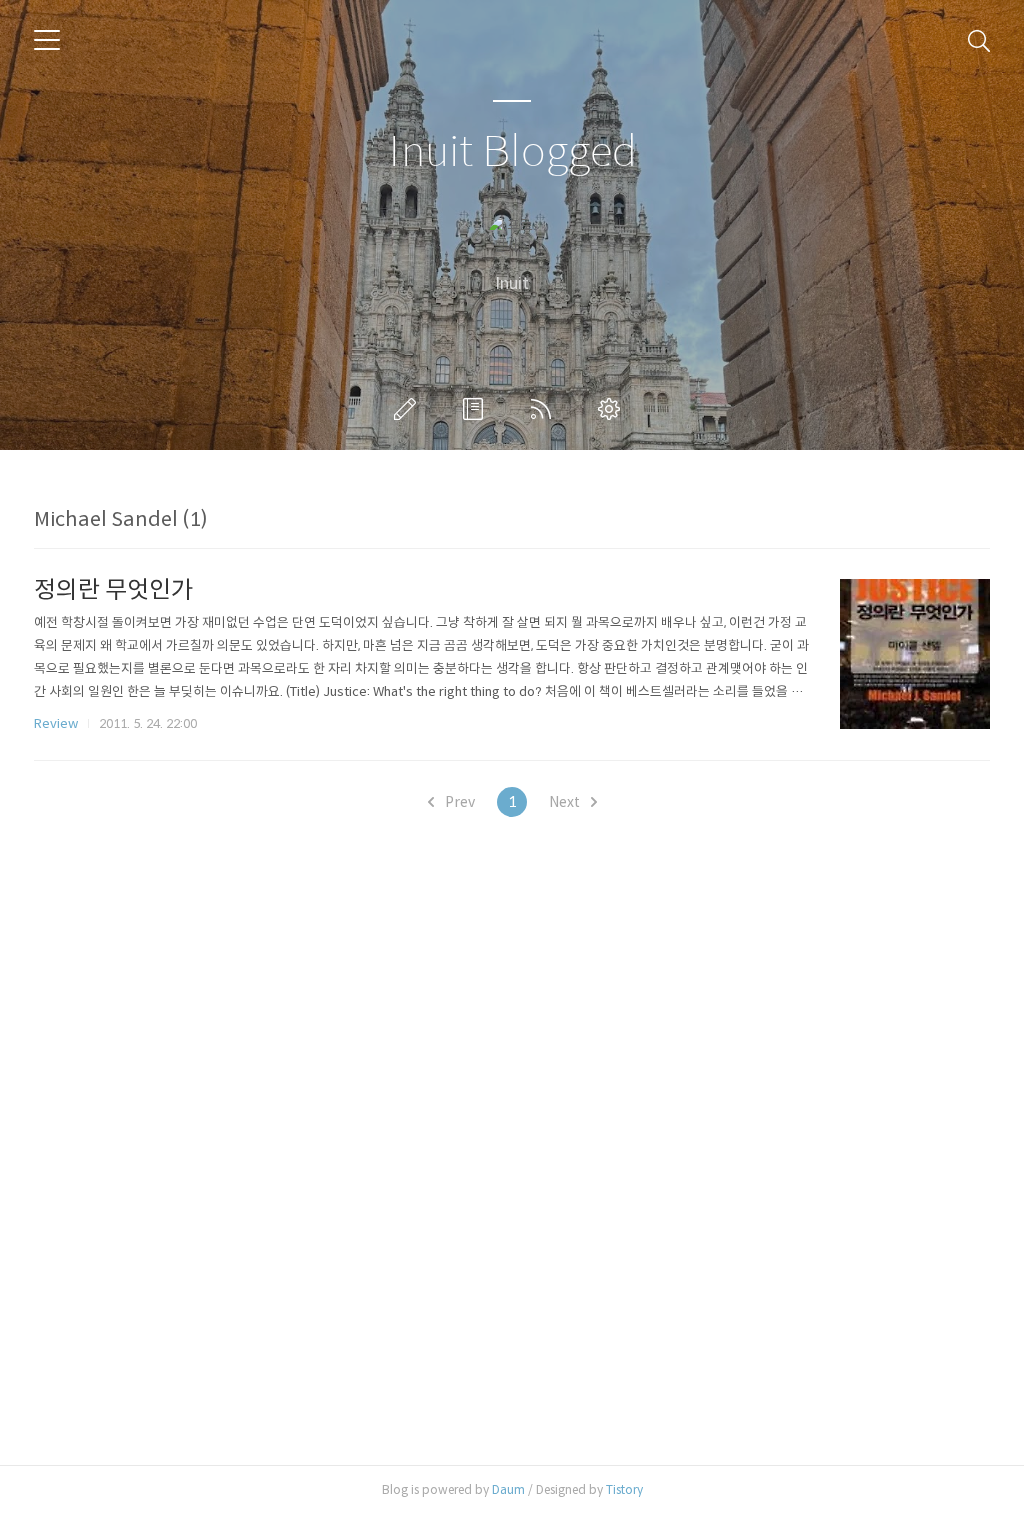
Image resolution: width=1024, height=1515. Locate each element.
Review (56, 723)
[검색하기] (979, 40)
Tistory (624, 1489)
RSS (545, 409)
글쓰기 (409, 409)
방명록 (477, 409)
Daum (508, 1489)
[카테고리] (47, 40)
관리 (613, 409)
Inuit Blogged (512, 152)
